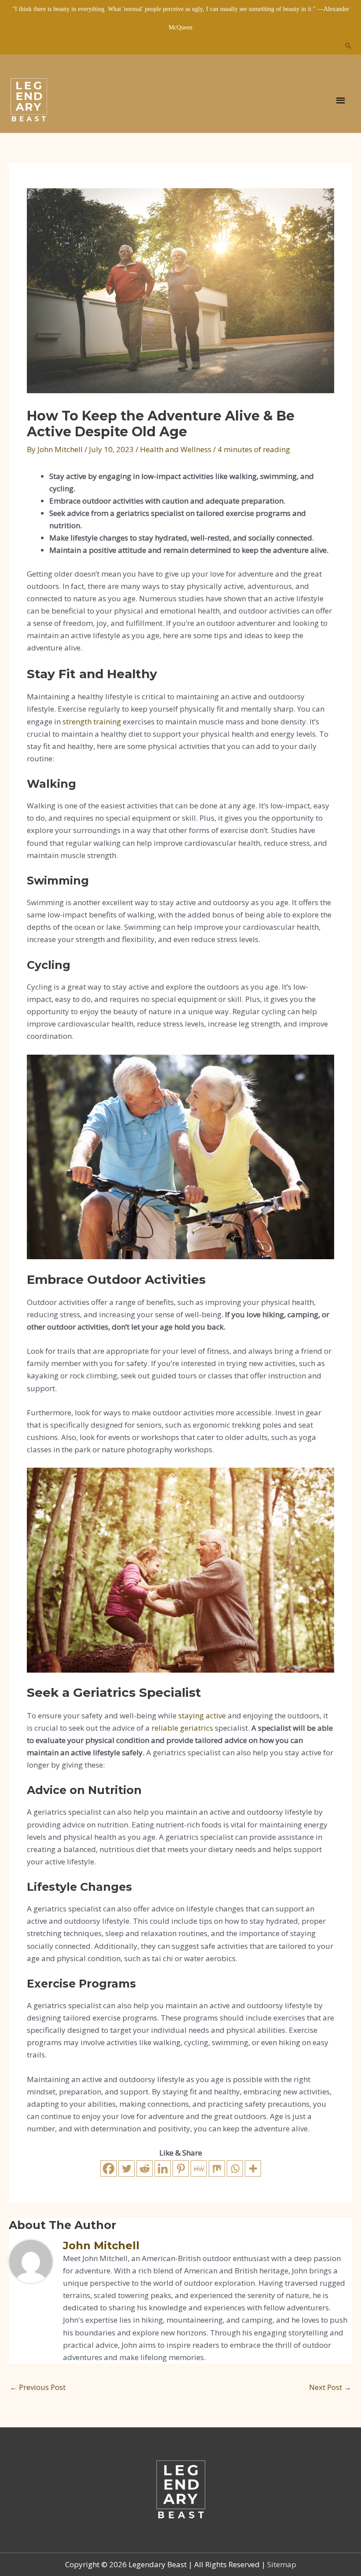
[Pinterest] (181, 2169)
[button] (348, 46)
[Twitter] (127, 2169)
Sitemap (282, 2564)
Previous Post (38, 2387)
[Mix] (217, 2169)
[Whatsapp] (235, 2169)
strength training (92, 722)
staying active (202, 1716)
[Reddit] (145, 2169)
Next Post (330, 2387)
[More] (253, 2169)
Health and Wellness (176, 449)
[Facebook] (109, 2169)
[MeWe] (199, 2169)
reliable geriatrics (182, 1728)
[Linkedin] (163, 2169)
